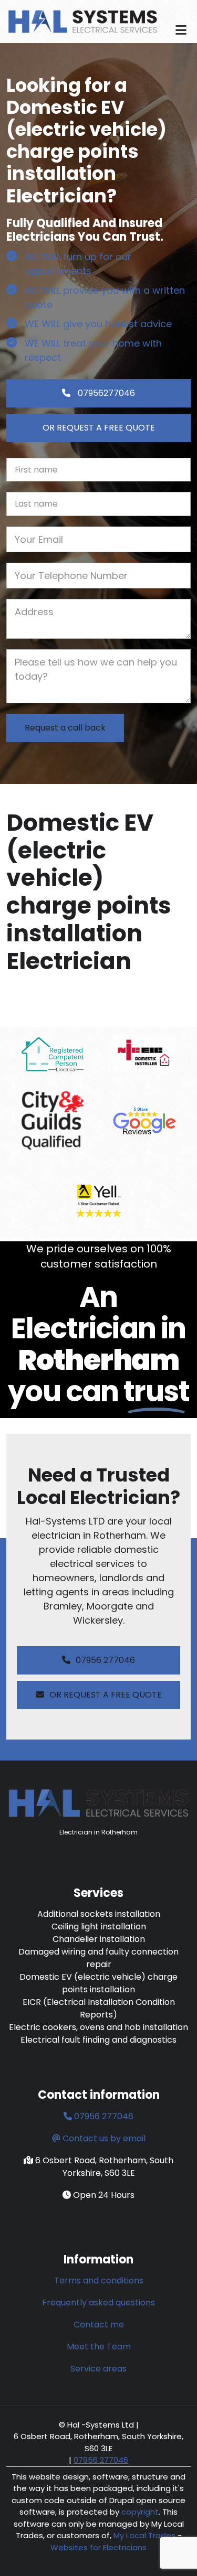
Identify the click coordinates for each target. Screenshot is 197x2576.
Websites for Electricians (98, 2547)
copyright (139, 2512)
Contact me (99, 2325)
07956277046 (105, 393)
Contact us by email (104, 2138)
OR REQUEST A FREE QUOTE (99, 428)
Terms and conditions (99, 2280)
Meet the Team (99, 2347)
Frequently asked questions (98, 2303)
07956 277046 (105, 1660)
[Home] (83, 21)
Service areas (98, 2369)
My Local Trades (143, 2535)
